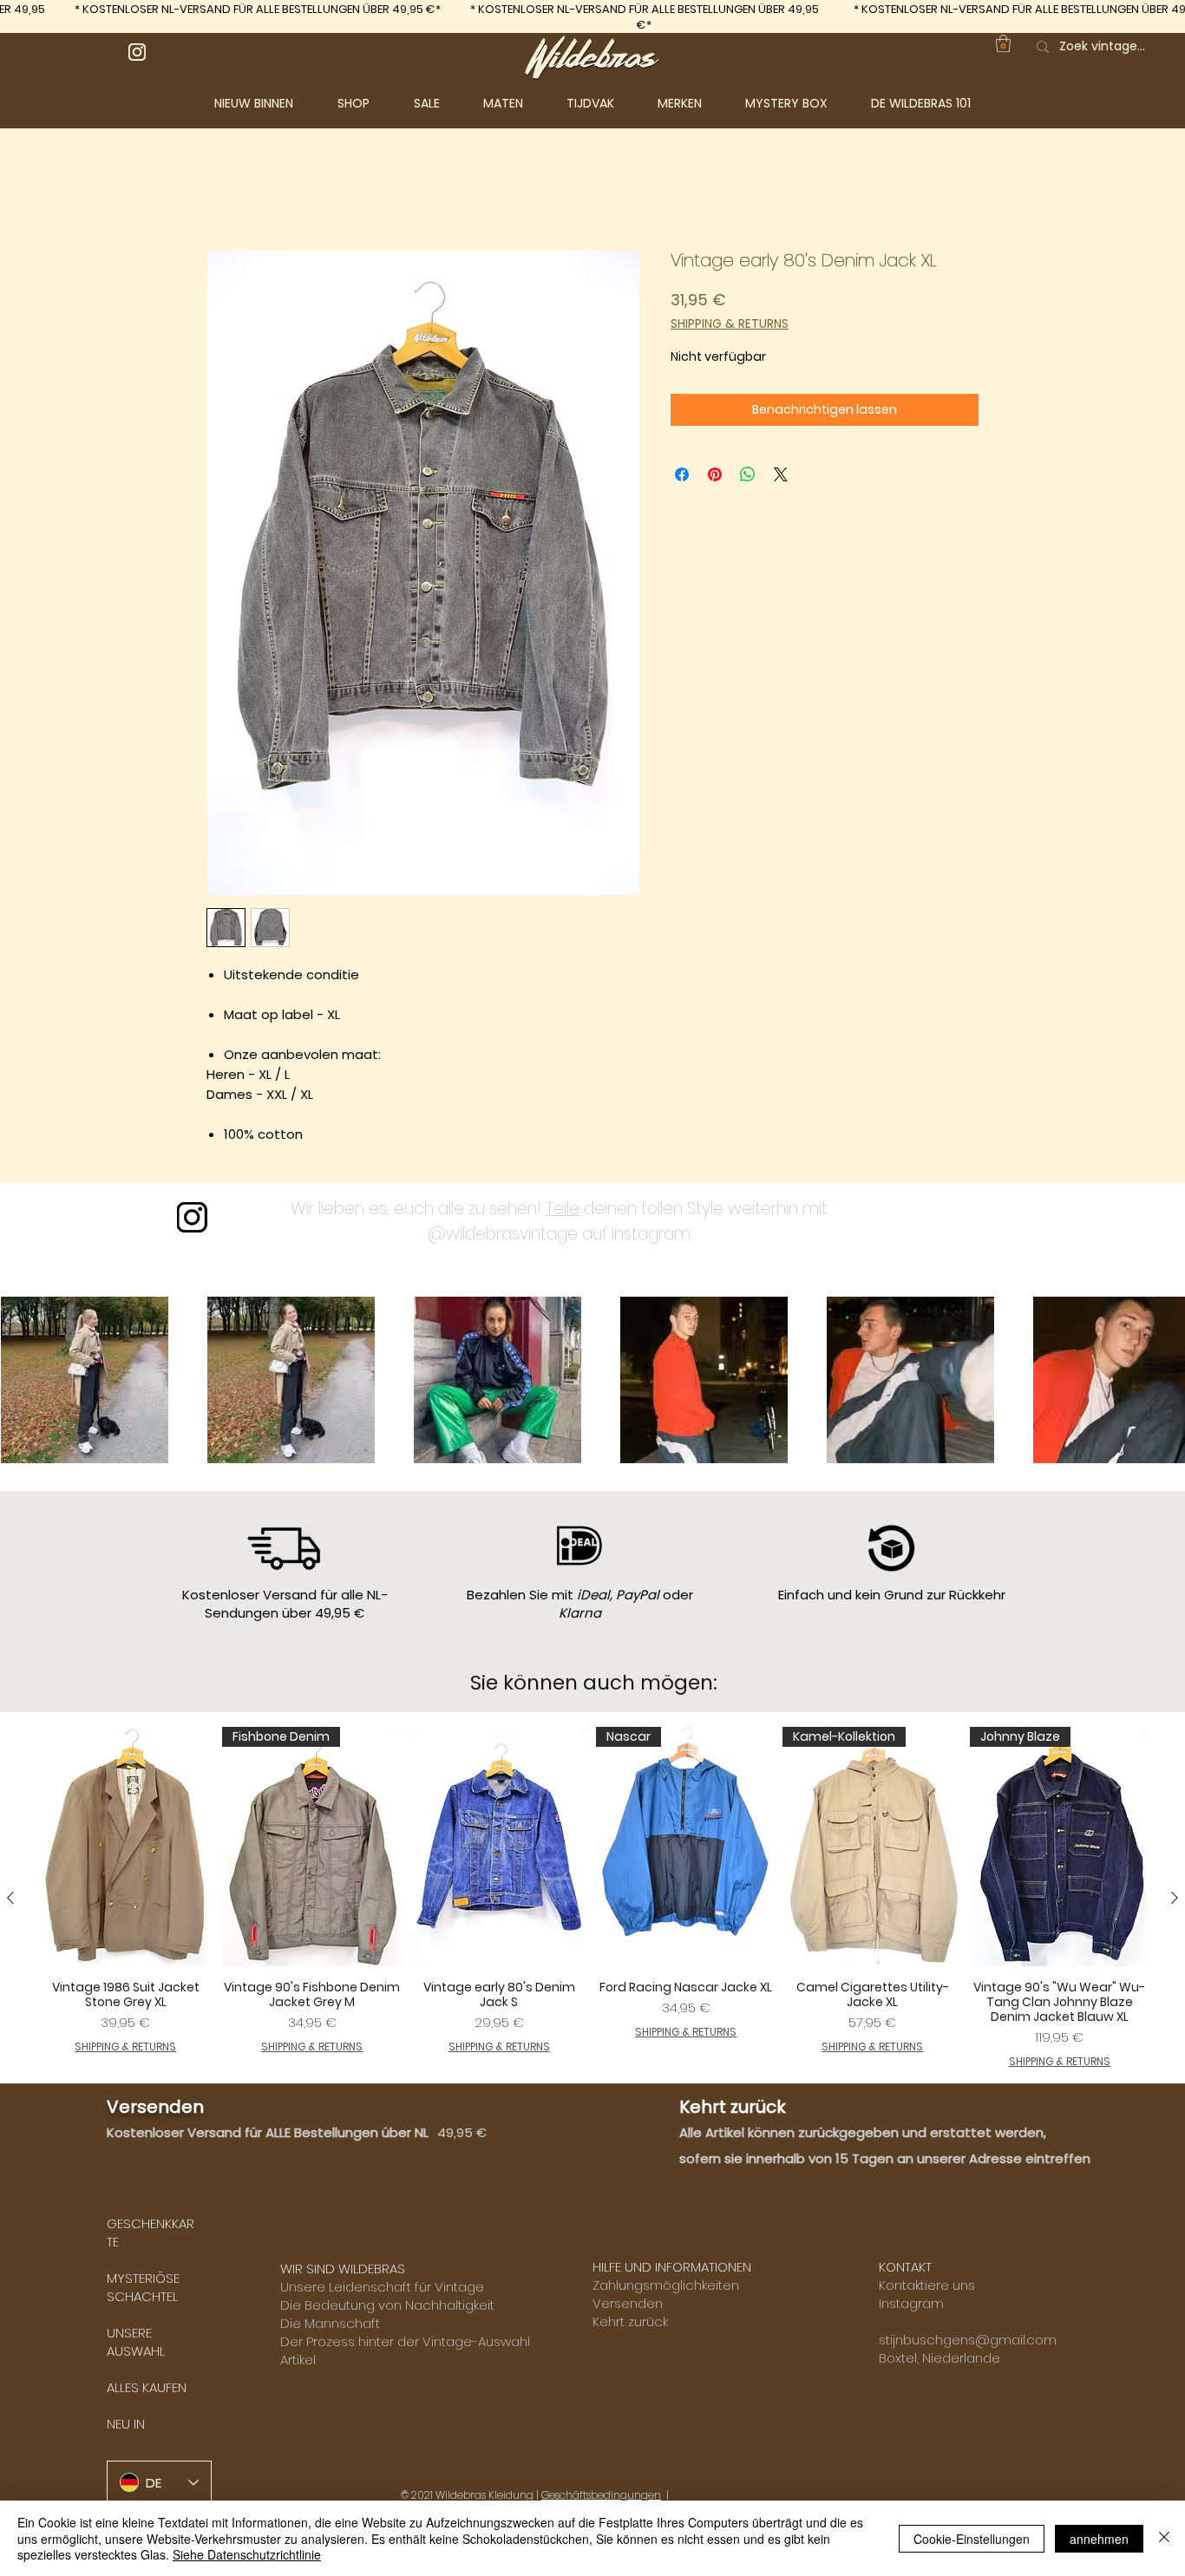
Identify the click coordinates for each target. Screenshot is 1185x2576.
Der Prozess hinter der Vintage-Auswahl (405, 2345)
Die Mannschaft (330, 2327)
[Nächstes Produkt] (1175, 1901)
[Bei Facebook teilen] (682, 478)
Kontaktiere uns (927, 2288)
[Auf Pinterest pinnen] (715, 478)
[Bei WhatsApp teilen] (748, 478)
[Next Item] (1152, 1383)
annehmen (1099, 2539)
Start (223, 190)
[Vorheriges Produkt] (10, 1901)
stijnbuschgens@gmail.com (968, 2343)
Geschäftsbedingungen (601, 2498)
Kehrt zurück (630, 2325)
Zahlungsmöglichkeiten (666, 2288)
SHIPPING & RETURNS (730, 327)
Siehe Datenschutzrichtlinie (247, 2554)
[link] (1003, 43)
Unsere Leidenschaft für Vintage (382, 2290)
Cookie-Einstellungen (972, 2539)
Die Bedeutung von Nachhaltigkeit (387, 2308)
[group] (592, 1902)
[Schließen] (1164, 2538)
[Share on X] (781, 478)
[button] (367, 103)
